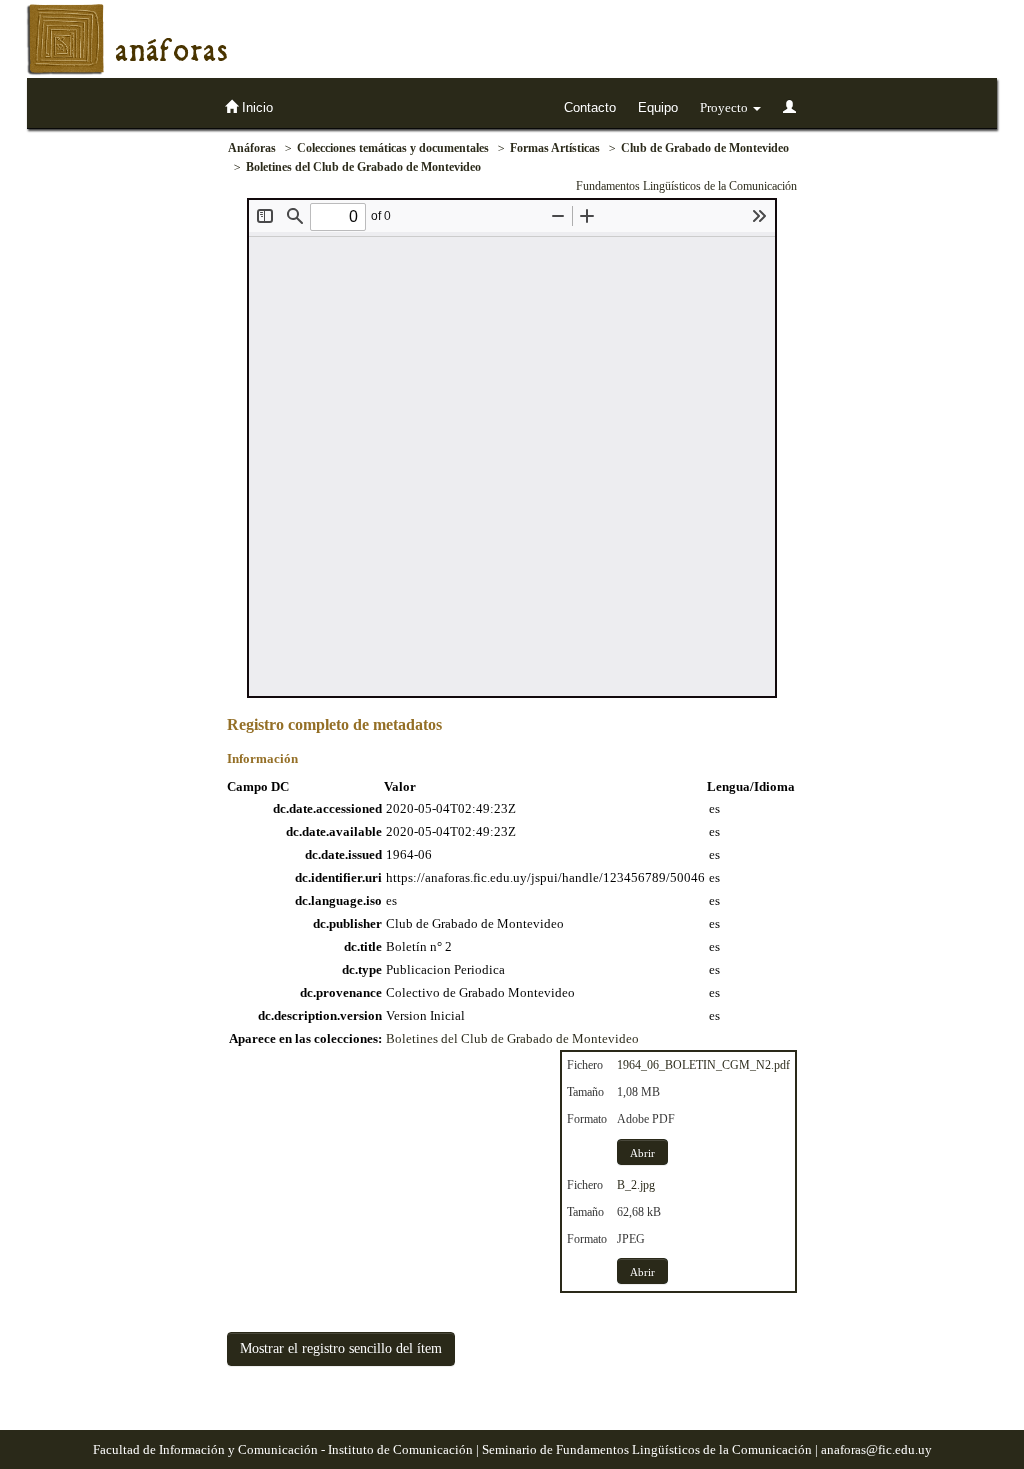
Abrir (642, 1153)
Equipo (658, 107)
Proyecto (725, 107)
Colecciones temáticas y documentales (393, 148)
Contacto (590, 107)
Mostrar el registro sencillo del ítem (341, 1348)
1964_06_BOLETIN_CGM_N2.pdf (703, 1065)
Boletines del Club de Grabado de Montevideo (363, 167)
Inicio (255, 107)
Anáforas (252, 148)
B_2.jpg (636, 1185)
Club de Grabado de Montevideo (705, 148)
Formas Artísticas (555, 148)
